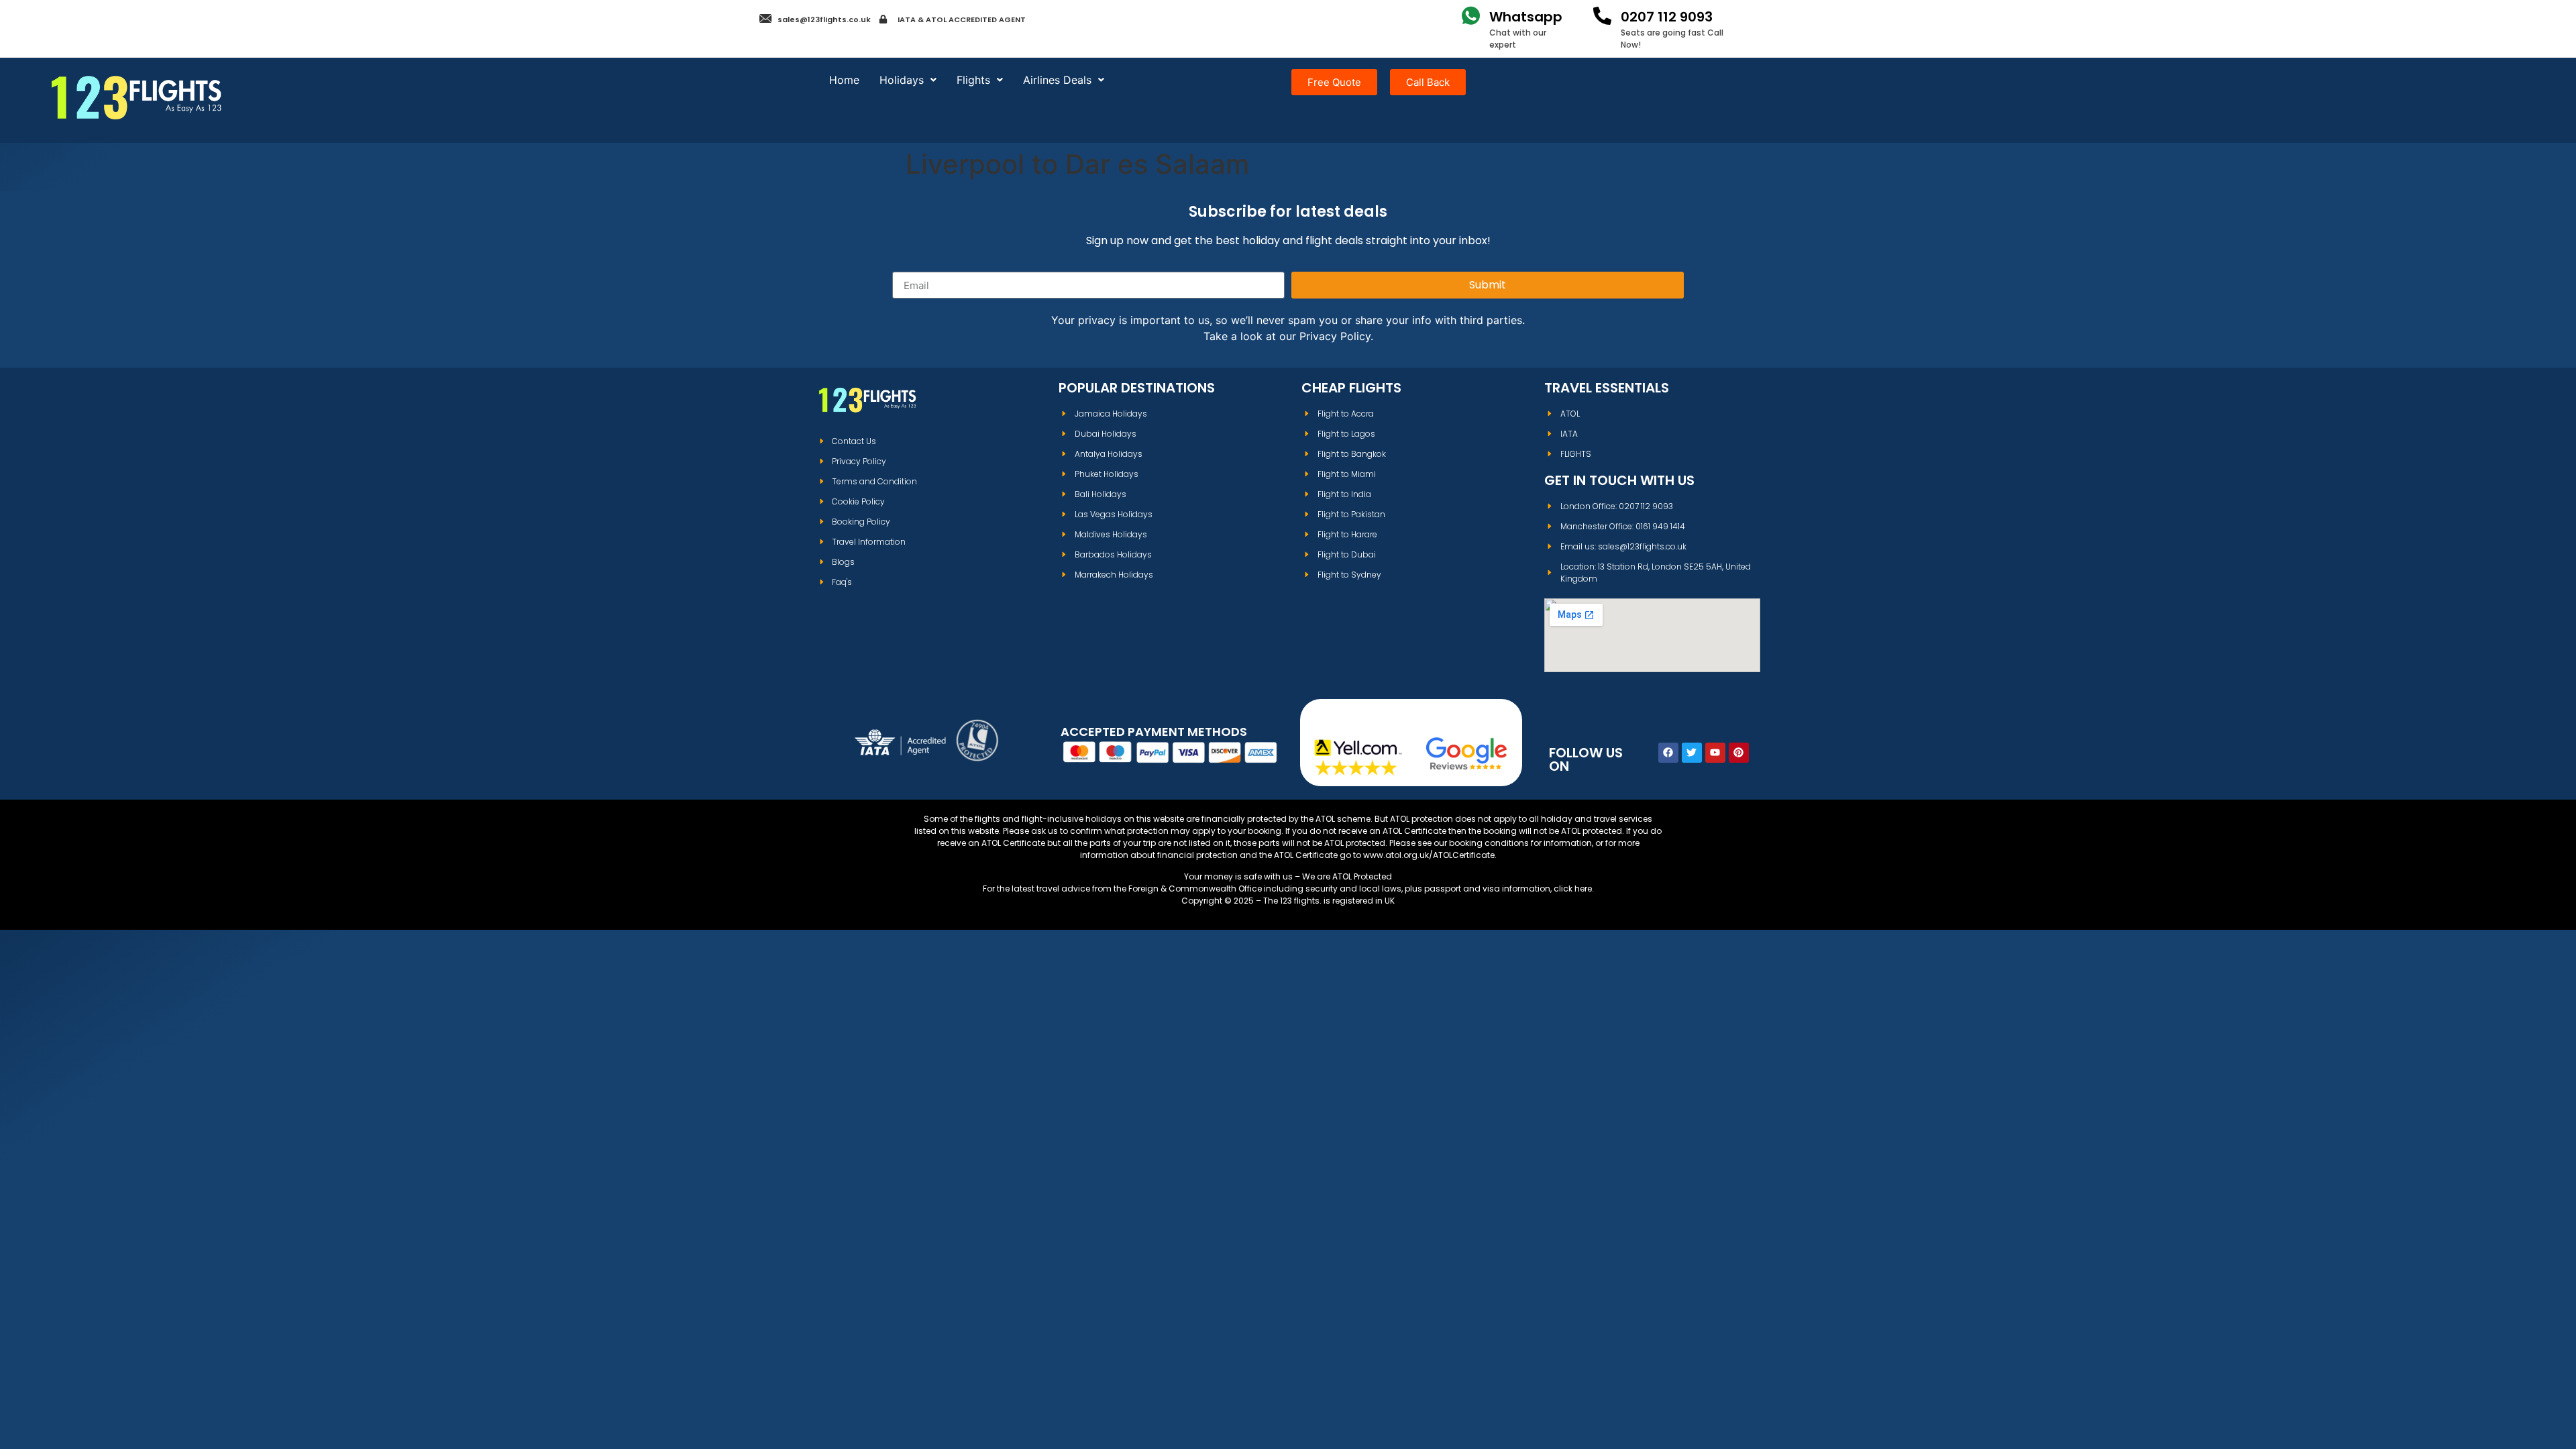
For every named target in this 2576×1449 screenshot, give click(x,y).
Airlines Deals (1057, 80)
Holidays (902, 80)
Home (844, 80)
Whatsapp (1526, 17)
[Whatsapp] (1471, 16)
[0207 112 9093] (1602, 16)
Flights (973, 80)
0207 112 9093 (1667, 17)
